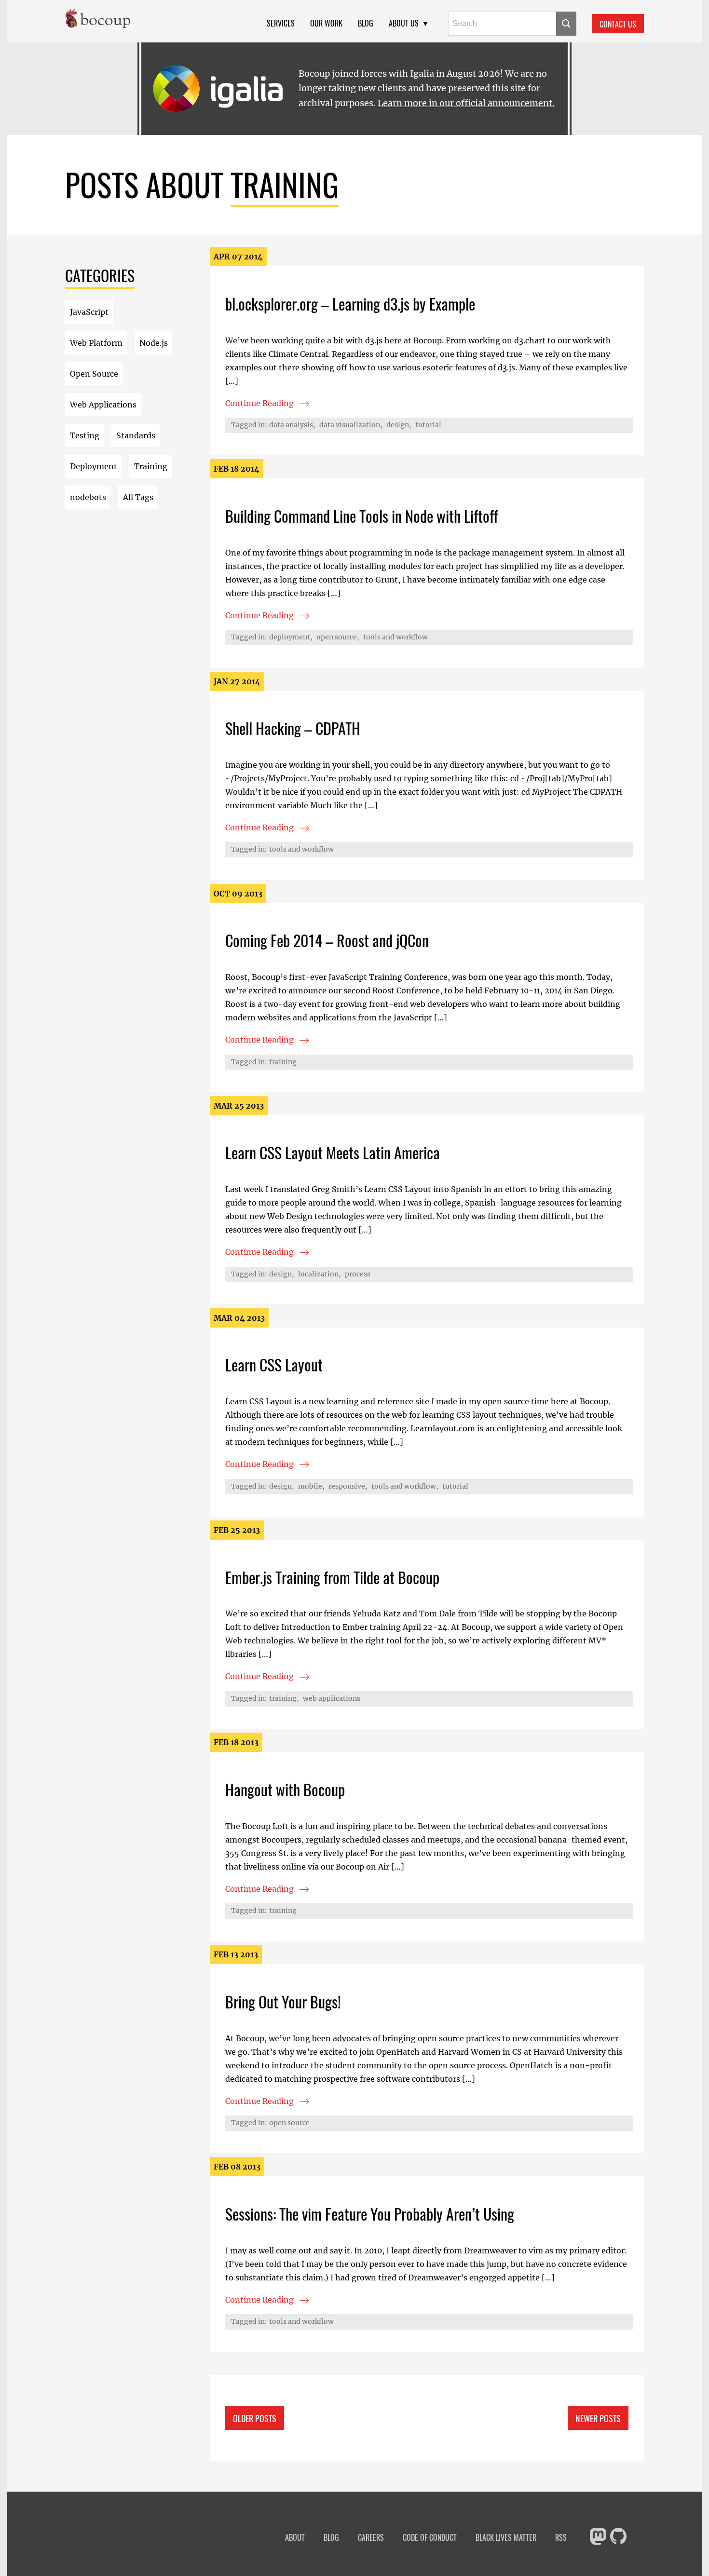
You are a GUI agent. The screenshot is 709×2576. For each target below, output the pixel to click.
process (358, 1274)
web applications (332, 1698)
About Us (404, 23)
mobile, (311, 1486)
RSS (561, 2538)
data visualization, (351, 425)
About (295, 2538)
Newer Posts (598, 2418)
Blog (366, 23)
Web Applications (103, 405)
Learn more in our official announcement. (466, 103)
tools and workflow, (405, 1486)
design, (399, 425)
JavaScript (89, 312)
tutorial (428, 425)
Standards (136, 435)
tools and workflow (395, 637)
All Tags (138, 497)
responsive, (348, 1486)
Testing (85, 435)
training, (284, 1698)
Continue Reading (313, 405)
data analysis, (292, 425)
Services (281, 23)
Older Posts (255, 2418)
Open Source (94, 374)
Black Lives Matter (506, 2538)
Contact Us (618, 24)
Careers (371, 2538)
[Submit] (566, 24)
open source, (338, 637)
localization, (320, 1274)
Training (151, 466)
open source (289, 2123)
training (283, 1062)
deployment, (291, 637)
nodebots (88, 497)
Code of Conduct (430, 2538)
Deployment (94, 466)
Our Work (326, 23)
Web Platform (96, 343)
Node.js (154, 343)
